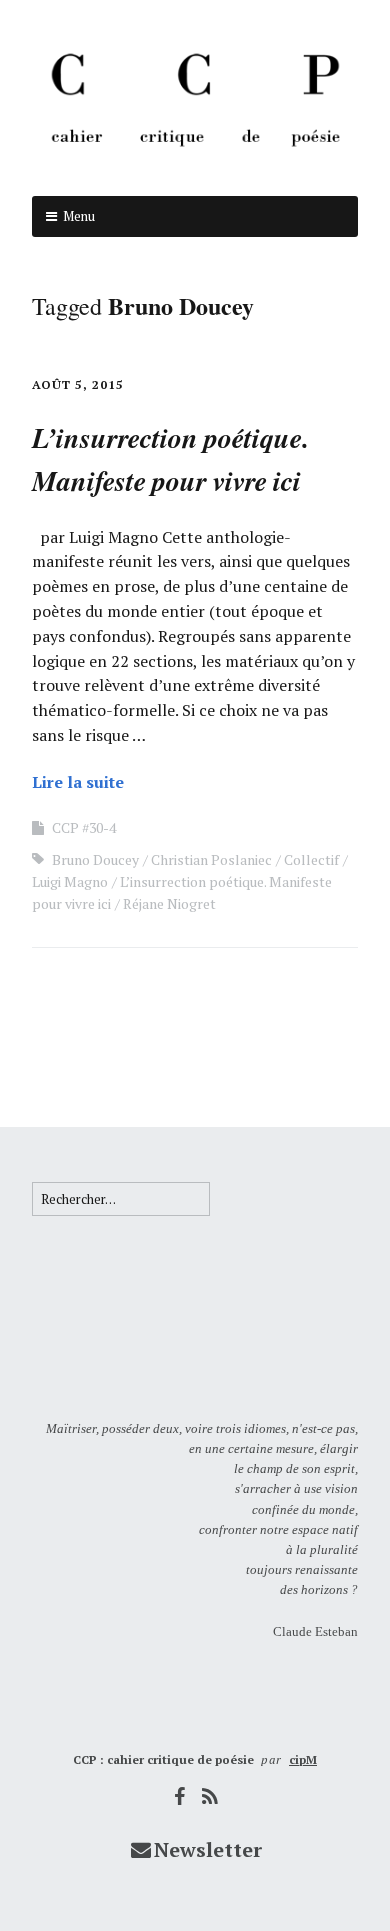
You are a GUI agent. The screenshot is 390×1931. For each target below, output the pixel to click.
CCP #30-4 (84, 827)
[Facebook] (180, 1796)
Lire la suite (78, 782)
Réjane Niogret (169, 903)
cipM (303, 1759)
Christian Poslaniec (211, 859)
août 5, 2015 (78, 384)
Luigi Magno (70, 881)
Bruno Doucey (95, 859)
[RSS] (211, 1796)
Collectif (311, 859)
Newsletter (208, 1849)
